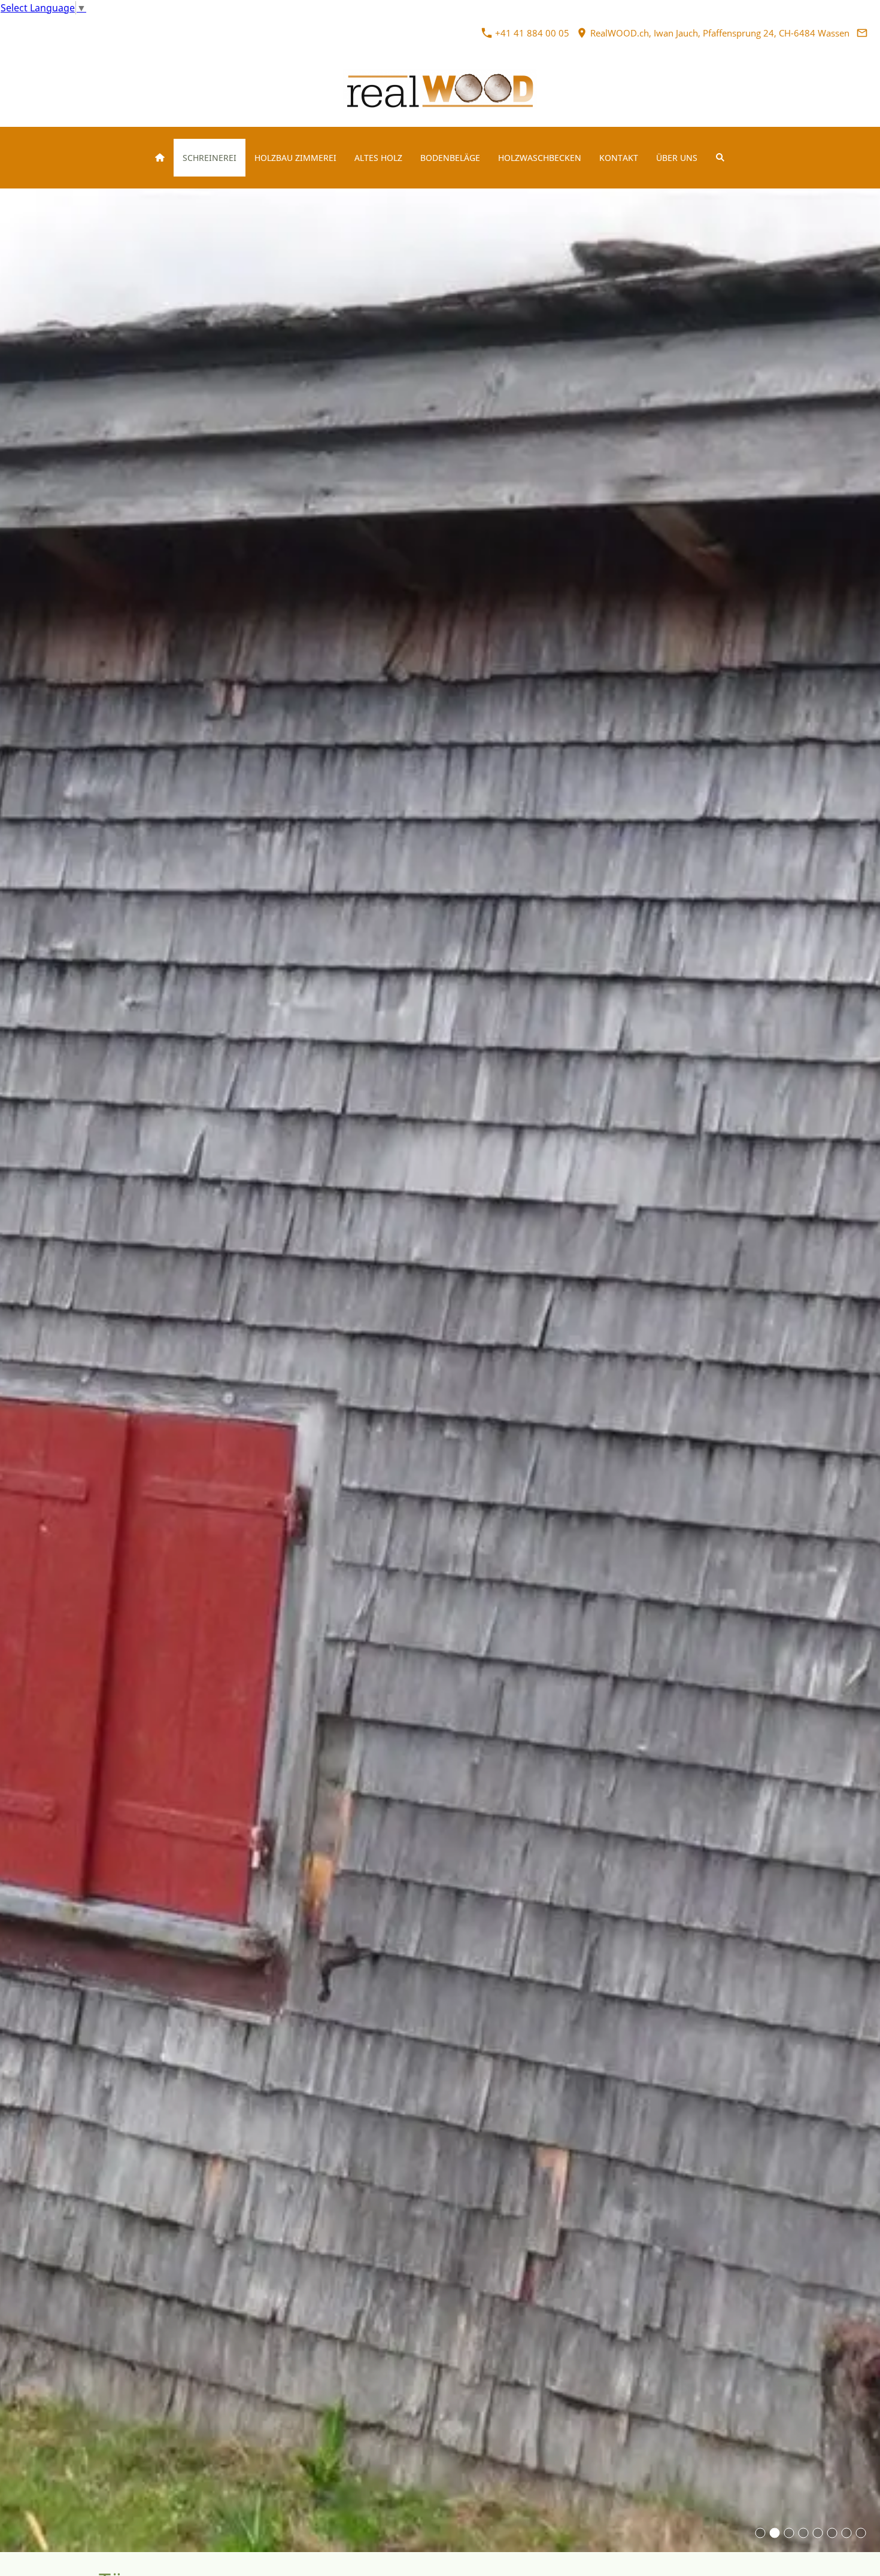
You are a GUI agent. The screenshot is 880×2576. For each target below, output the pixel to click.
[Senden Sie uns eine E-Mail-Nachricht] (862, 33)
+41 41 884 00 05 (531, 33)
